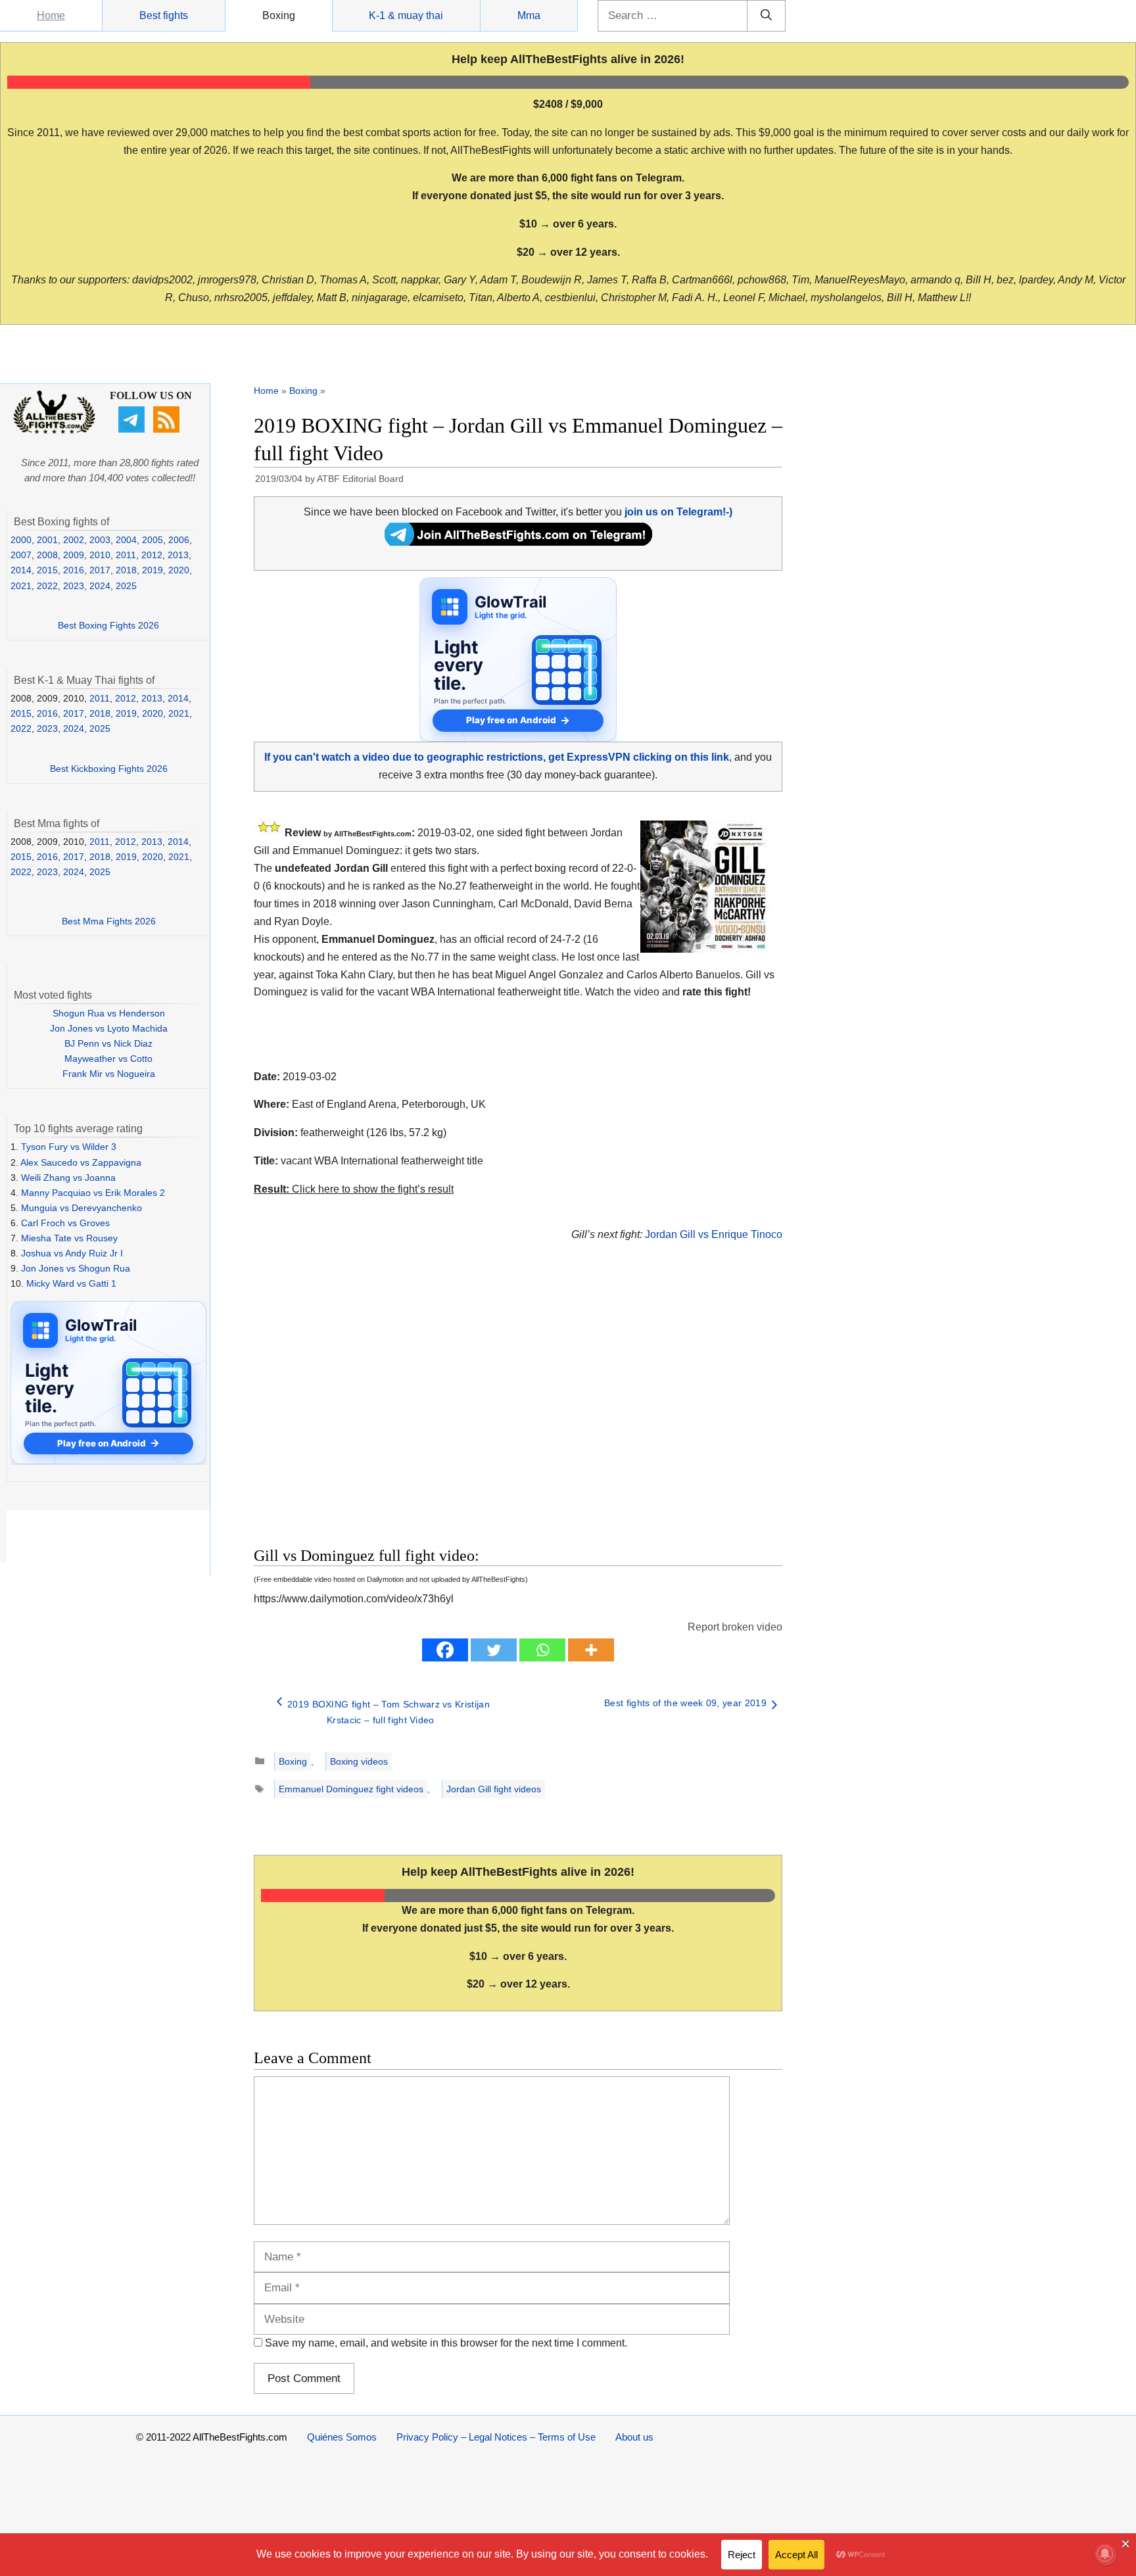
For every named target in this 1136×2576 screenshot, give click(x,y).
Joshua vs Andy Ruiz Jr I (72, 1253)
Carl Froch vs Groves (65, 1223)
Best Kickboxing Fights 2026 (109, 769)
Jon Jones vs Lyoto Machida (109, 1028)
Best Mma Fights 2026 (109, 921)
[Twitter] (494, 1650)
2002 (74, 540)
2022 (47, 586)
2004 (126, 540)
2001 (47, 540)
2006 (179, 540)
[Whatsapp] (542, 1650)
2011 (126, 555)
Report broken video (735, 1627)
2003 (100, 540)
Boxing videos (359, 1761)
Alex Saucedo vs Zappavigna (81, 1162)
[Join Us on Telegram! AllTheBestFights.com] (518, 542)
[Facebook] (445, 1650)
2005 (153, 540)
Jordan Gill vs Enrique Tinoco (714, 1234)
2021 (21, 586)
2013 (178, 555)
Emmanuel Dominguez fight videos (351, 1789)
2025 (126, 586)
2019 (153, 570)
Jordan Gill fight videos (494, 1789)
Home (51, 15)
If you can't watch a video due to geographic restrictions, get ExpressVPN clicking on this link (497, 757)
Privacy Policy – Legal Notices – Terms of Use (496, 2437)
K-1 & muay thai (406, 15)
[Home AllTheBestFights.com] (54, 431)
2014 (21, 570)
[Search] (766, 16)
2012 (152, 555)
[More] (591, 1650)
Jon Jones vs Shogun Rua (76, 1268)
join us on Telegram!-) (678, 512)
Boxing (279, 15)
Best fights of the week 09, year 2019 (685, 1703)
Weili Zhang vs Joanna (68, 1178)
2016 (74, 570)
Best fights (164, 15)
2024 (100, 586)
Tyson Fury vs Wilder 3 (69, 1147)
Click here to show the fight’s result (354, 1189)
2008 (47, 555)
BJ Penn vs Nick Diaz (108, 1043)
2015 (47, 570)
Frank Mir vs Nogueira (109, 1074)
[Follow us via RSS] (168, 429)
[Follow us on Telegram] (133, 429)
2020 (179, 570)
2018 (126, 570)
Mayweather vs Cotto (108, 1059)
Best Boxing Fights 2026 (108, 625)
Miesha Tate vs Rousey (69, 1238)
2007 (21, 555)
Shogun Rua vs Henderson (109, 1013)
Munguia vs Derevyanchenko (82, 1208)
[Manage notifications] (1105, 2554)
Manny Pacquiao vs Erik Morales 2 (93, 1193)
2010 (100, 555)
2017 (100, 570)
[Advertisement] (425, 1410)
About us (634, 2437)
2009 (74, 555)
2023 (74, 586)
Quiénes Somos (342, 2437)
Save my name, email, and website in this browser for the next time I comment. (446, 2343)
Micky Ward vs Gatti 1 (71, 1283)
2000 (21, 540)
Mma (529, 15)
